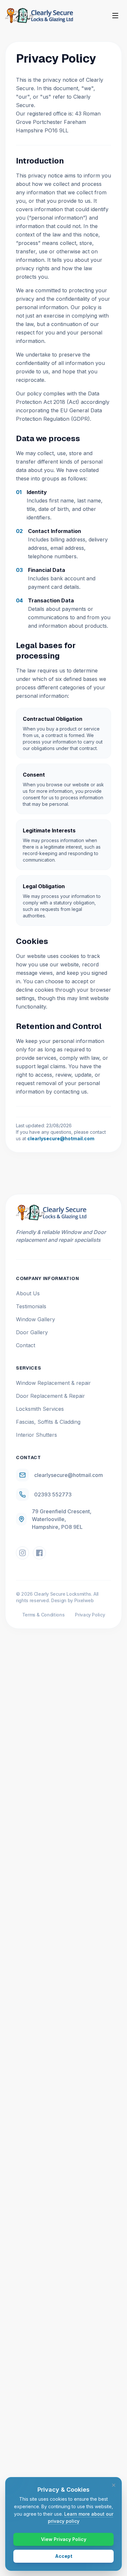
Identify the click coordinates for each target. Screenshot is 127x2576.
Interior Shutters (36, 1435)
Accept (64, 2556)
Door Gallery (32, 1332)
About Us (28, 1293)
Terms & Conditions (43, 1615)
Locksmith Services (40, 1409)
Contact (26, 1345)
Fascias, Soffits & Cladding (48, 1422)
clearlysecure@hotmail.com (61, 1138)
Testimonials (31, 1306)
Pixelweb (84, 1600)
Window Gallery (35, 1319)
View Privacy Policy (64, 2539)
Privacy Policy (90, 1615)
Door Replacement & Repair (50, 1396)
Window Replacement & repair (53, 1383)
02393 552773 (53, 1494)
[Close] (114, 2485)
